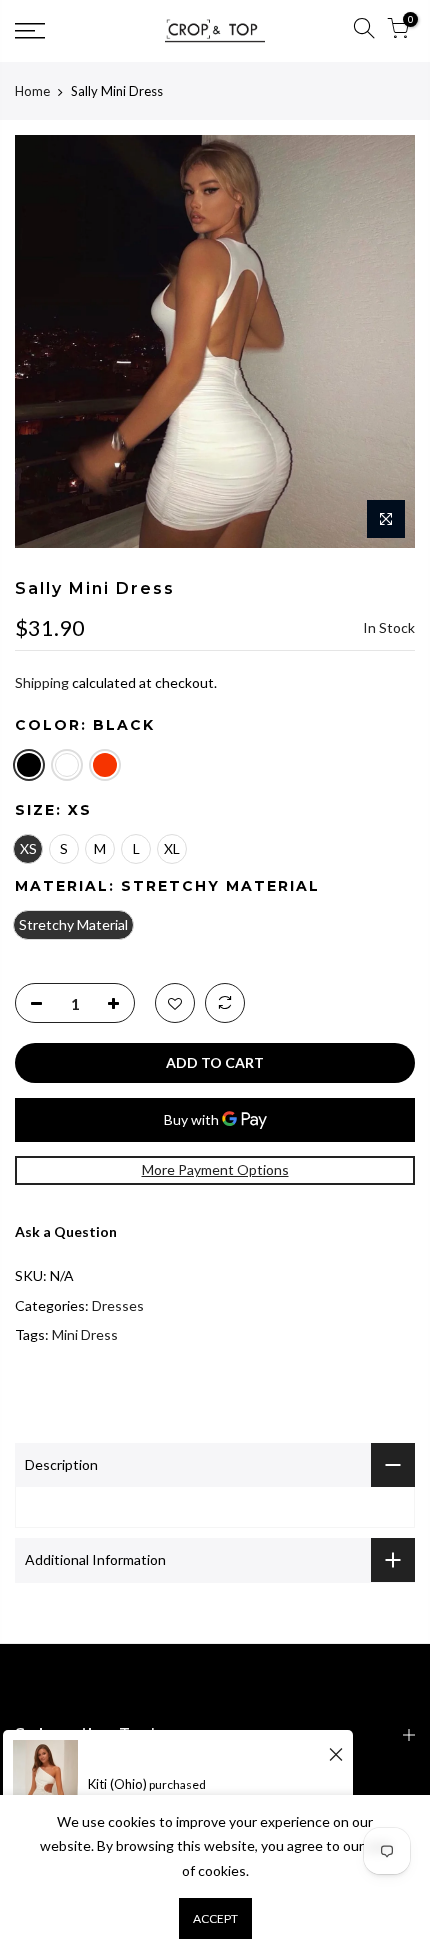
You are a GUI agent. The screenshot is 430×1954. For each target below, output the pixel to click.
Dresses (118, 1305)
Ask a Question (66, 1231)
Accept (215, 1918)
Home (32, 91)
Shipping (42, 682)
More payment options (215, 1169)
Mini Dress (85, 1334)
